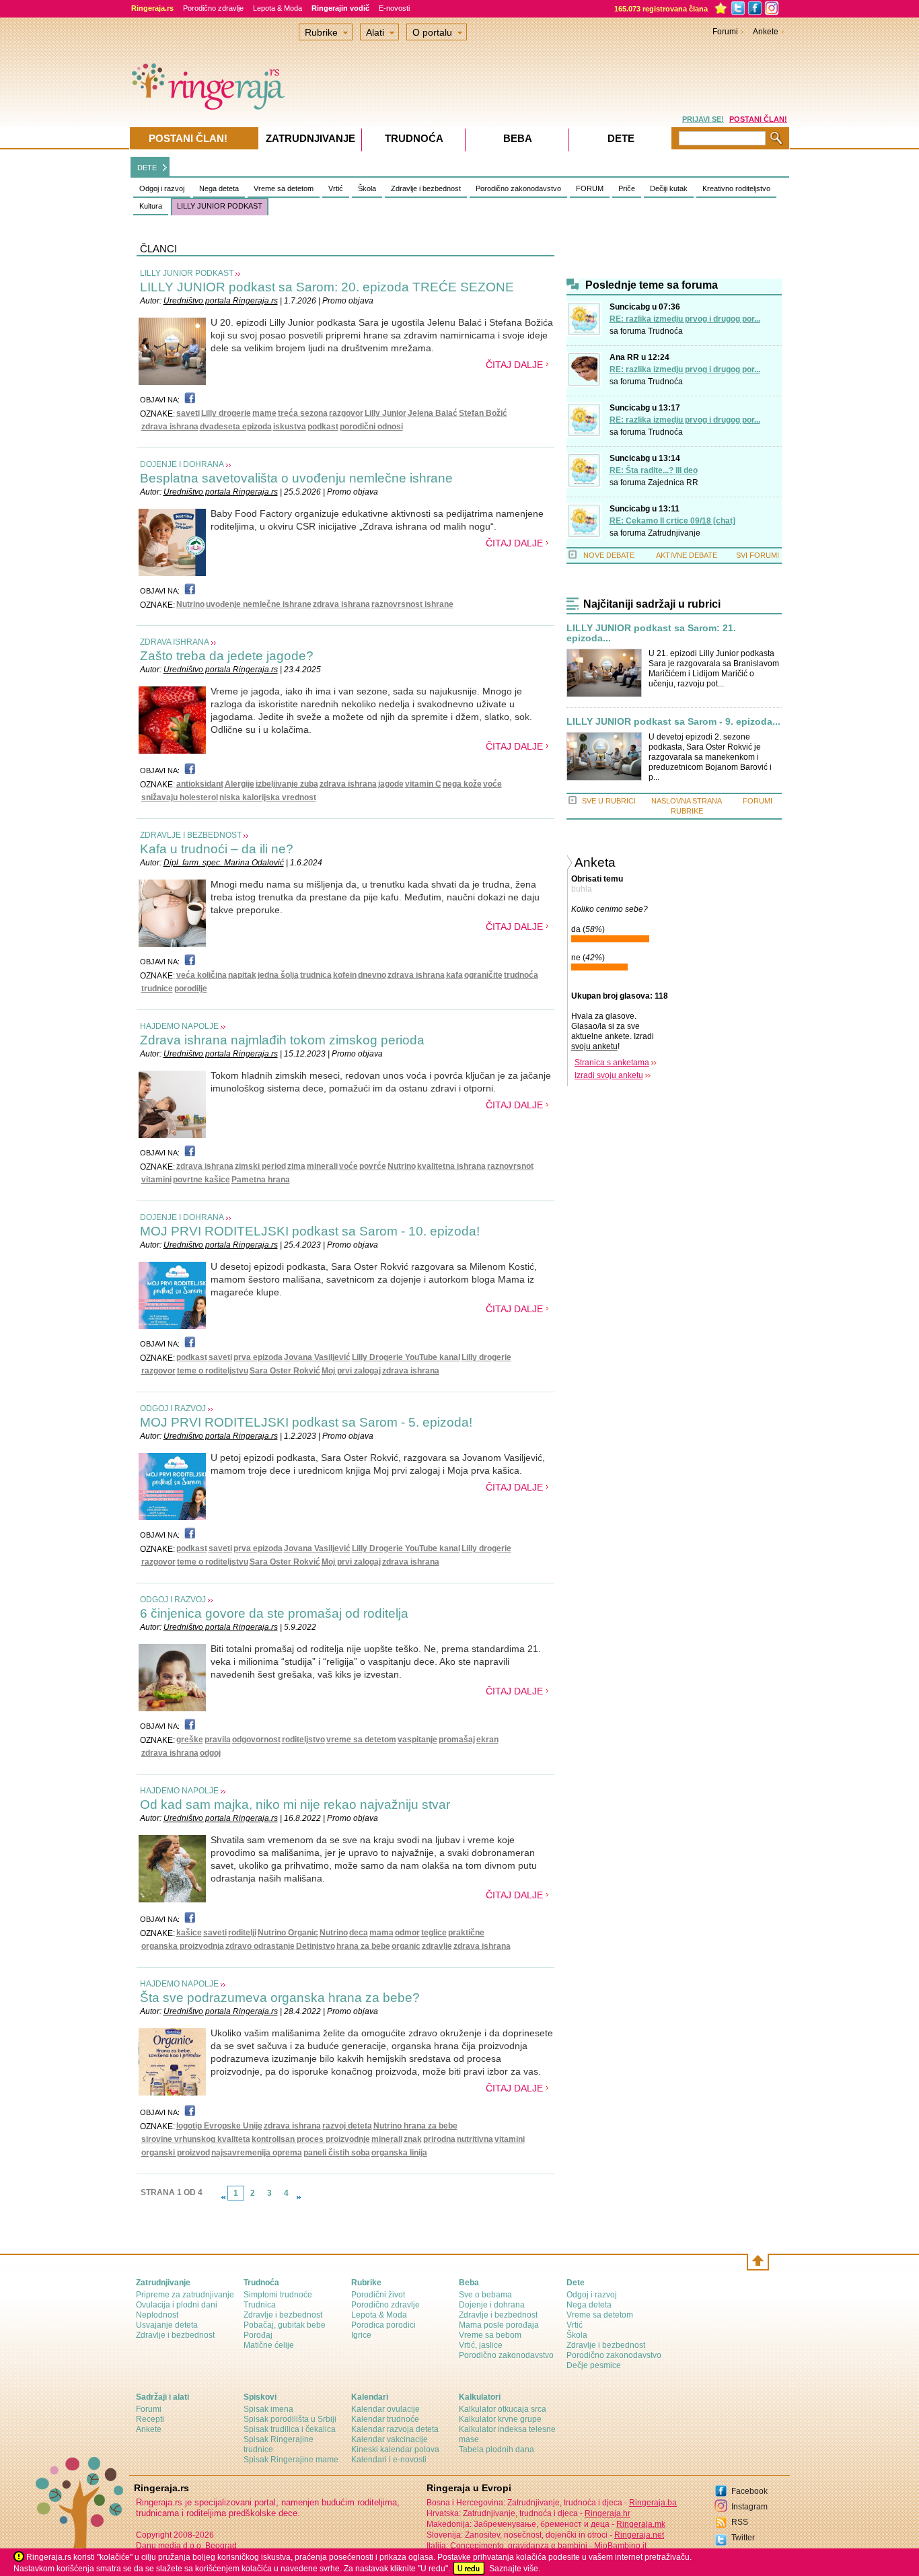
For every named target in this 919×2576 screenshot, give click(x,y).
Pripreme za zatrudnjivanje (185, 2295)
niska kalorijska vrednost (268, 797)
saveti (188, 413)
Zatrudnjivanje (674, 533)
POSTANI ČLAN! (758, 119)
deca (359, 1933)
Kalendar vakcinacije (390, 2439)
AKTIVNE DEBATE (687, 555)
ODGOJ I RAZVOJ (173, 1408)
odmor (407, 1933)
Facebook (749, 2491)
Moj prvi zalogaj (351, 1371)
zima (296, 1166)
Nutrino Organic (288, 1933)
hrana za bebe (363, 1946)
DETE (147, 168)
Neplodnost (157, 2315)
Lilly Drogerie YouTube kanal (406, 1357)
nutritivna (475, 2139)
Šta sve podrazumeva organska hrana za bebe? (280, 1998)
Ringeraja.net (639, 2535)
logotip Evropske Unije (219, 2126)
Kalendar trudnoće (385, 2419)
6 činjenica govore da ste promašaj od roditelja (274, 1613)
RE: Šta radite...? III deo (654, 470)
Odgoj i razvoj (162, 188)
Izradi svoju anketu (609, 1075)
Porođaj (258, 2335)
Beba (518, 138)
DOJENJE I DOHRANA (182, 464)
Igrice (361, 2335)
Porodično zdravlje (213, 8)
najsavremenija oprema (257, 2153)
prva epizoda (258, 1357)
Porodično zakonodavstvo (518, 188)
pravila (218, 1740)
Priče (627, 188)
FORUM (590, 188)
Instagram (749, 2507)
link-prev (223, 2197)
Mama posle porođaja (499, 2325)
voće (492, 784)
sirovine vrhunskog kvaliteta (196, 2139)
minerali (322, 1166)
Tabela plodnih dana (497, 2449)
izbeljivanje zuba (287, 784)
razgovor (346, 413)
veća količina (201, 975)
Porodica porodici (383, 2325)
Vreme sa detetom (284, 188)
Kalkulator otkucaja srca (503, 2409)
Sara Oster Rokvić (285, 1371)
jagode (391, 784)
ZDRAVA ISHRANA (175, 642)
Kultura (151, 206)
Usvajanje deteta (167, 2325)
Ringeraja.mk (641, 2524)
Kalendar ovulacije (385, 2409)
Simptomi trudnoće (278, 2295)
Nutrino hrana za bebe (415, 2126)
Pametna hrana (261, 1180)
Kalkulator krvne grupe (500, 2419)
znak (413, 2139)
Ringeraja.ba (653, 2503)
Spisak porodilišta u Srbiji (290, 2419)
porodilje (191, 989)
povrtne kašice (201, 1180)
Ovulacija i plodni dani (177, 2305)
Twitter (743, 2538)
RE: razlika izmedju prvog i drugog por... (685, 319)
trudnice (157, 989)
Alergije (240, 784)
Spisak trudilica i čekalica (290, 2429)
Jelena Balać (433, 413)
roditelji (242, 1933)
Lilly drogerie (226, 413)
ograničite (483, 975)
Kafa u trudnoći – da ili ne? (217, 849)
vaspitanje (417, 1740)
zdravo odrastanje (260, 1946)
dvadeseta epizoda (236, 427)
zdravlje (437, 1946)
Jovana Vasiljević (317, 1357)
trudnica (316, 975)
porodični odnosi (371, 427)
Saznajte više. (515, 2569)
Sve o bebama (485, 2295)
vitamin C (423, 784)
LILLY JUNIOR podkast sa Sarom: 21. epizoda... (651, 633)
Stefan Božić (483, 413)
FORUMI (758, 801)
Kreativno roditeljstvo (736, 188)
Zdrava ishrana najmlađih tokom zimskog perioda (282, 1040)
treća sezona (303, 413)
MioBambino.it (620, 2546)
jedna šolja (278, 975)
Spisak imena (268, 2409)
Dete (621, 138)
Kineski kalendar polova (395, 2449)
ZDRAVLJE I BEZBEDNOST (191, 835)
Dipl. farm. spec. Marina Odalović (224, 863)
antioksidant (200, 784)
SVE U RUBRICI (609, 801)
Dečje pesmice (594, 2365)
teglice (434, 1933)
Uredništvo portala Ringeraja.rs (221, 301)
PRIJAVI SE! (703, 119)
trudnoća (521, 975)
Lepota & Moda (278, 8)
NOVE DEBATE (609, 555)
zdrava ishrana (170, 427)
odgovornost (256, 1740)
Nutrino (190, 604)
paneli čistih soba (337, 2153)
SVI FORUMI (758, 555)
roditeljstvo (303, 1740)
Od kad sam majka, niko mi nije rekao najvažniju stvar (295, 1804)
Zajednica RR (673, 482)
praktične (466, 1933)
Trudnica (260, 2305)
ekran (487, 1740)
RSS (740, 2522)
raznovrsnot (510, 1166)
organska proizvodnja (183, 1946)
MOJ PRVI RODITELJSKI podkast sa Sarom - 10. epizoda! (310, 1231)
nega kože (462, 784)
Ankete (766, 32)
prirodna (439, 2139)
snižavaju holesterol (180, 797)
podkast (323, 427)
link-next (299, 2197)
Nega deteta (219, 188)
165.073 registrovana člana (661, 9)
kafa (454, 975)
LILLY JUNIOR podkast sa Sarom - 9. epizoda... (673, 722)
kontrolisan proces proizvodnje (311, 2139)
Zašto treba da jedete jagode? (227, 656)
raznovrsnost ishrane (412, 604)
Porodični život (378, 2295)
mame (264, 413)
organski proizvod (176, 2153)
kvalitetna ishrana (451, 1166)
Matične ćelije (269, 2345)
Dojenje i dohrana (492, 2305)
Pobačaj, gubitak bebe (285, 2325)
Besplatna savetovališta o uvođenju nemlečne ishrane (296, 478)
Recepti (150, 2419)
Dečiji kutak (669, 188)
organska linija (399, 2153)
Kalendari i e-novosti (389, 2460)
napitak (242, 975)
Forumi (725, 32)
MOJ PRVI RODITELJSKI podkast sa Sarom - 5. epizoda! (306, 1422)
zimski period (260, 1166)
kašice (189, 1933)
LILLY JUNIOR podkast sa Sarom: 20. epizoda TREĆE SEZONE (327, 287)
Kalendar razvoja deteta (395, 2429)
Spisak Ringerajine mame (291, 2460)
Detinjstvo (316, 1946)
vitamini (156, 1180)
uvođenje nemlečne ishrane (259, 604)
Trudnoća (665, 331)
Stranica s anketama (612, 1063)
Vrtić (336, 188)
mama (381, 1933)
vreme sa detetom (361, 1740)
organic (406, 1946)
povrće (373, 1166)
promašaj (457, 1740)
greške (190, 1740)
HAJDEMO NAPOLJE (179, 1026)
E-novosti (394, 8)
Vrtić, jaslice (481, 2345)
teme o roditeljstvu (213, 1371)
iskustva (290, 427)
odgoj (210, 1753)
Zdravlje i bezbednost (426, 188)
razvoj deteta (347, 2126)
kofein (345, 975)
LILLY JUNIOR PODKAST (220, 206)
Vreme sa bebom (490, 2335)
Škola (367, 188)
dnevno (372, 975)
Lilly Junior (385, 413)
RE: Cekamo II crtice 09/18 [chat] (672, 521)
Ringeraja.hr (608, 2513)
